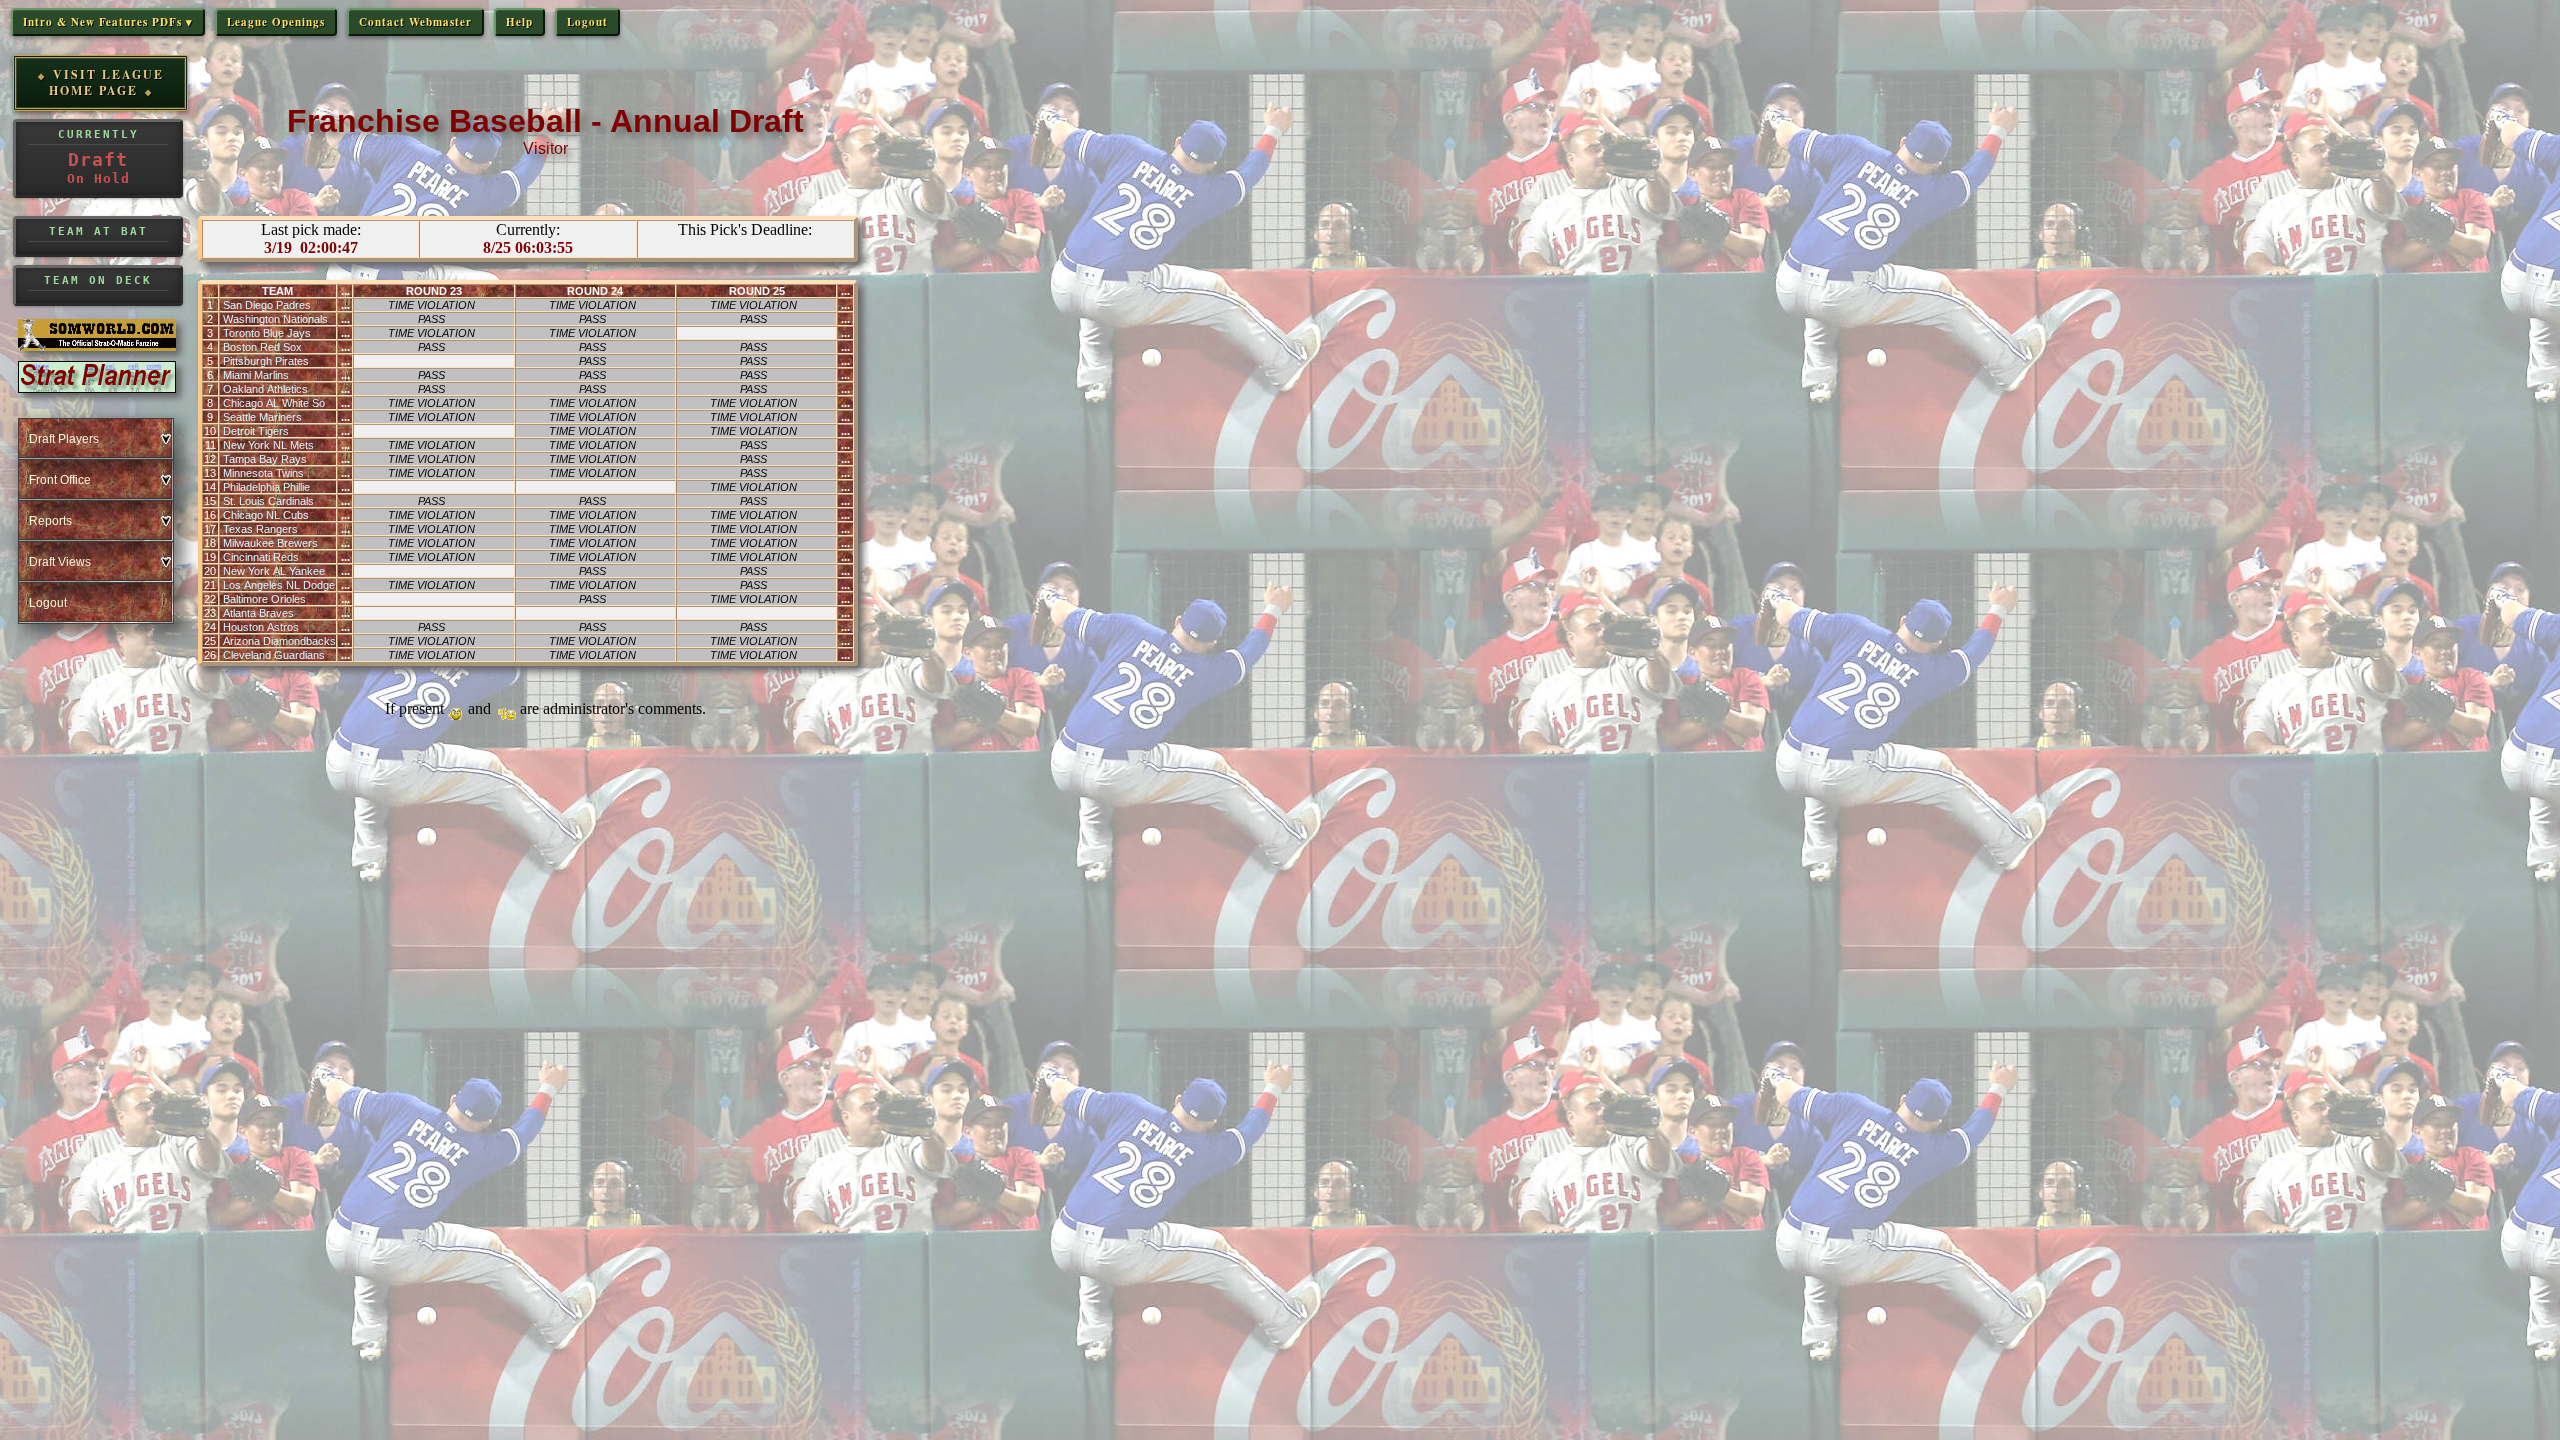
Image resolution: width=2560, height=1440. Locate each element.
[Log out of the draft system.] (95, 602)
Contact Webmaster (415, 22)
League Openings (276, 22)
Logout (587, 22)
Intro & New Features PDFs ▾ (108, 22)
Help (519, 22)
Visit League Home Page (106, 82)
